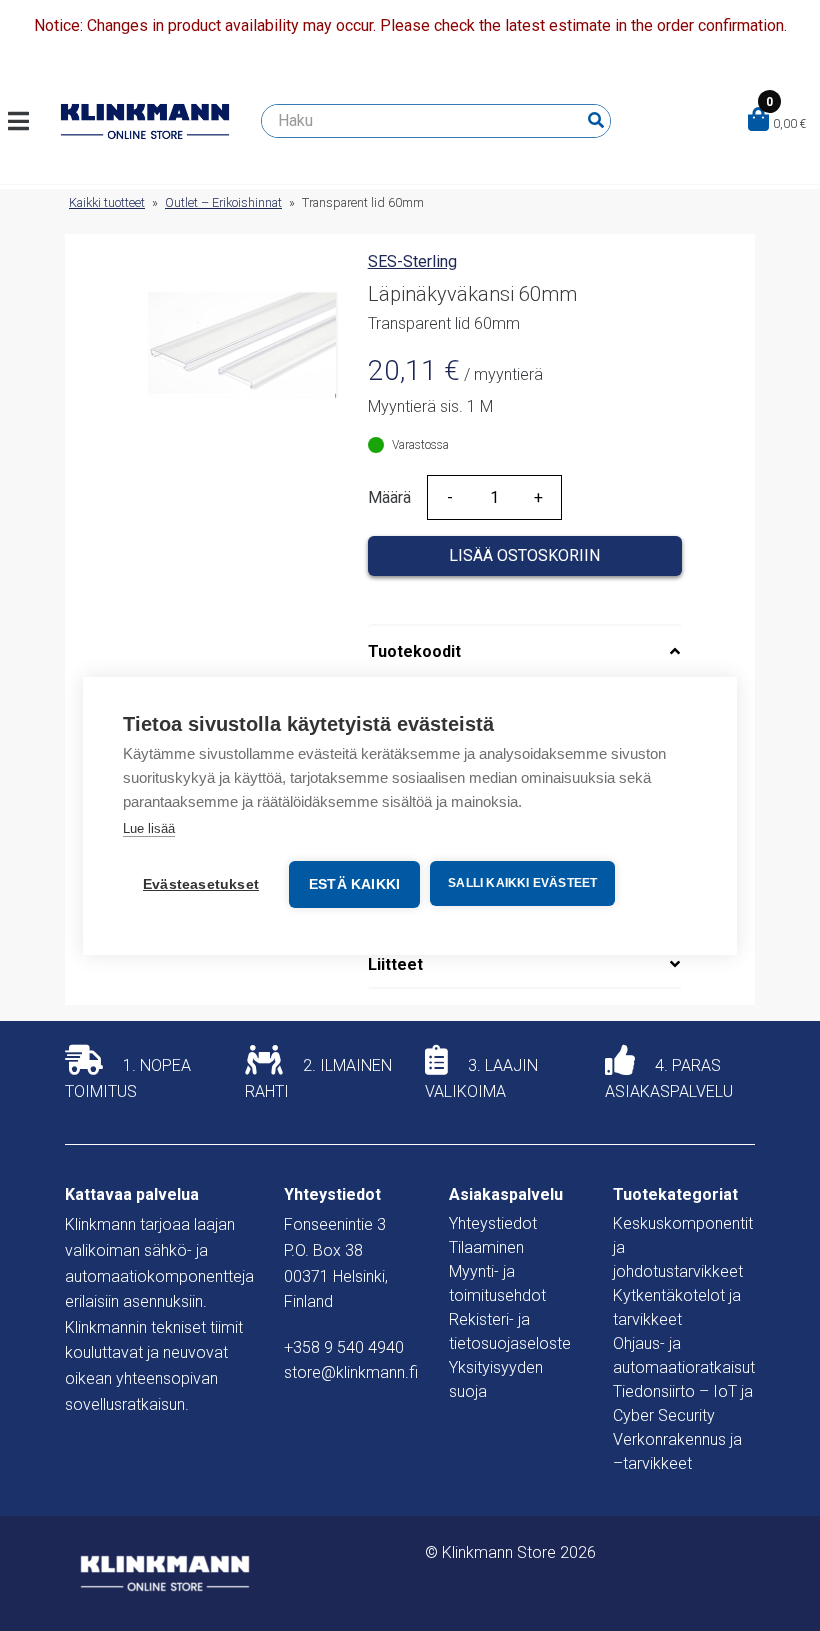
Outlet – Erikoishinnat (223, 202)
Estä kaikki (354, 884)
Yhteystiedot (493, 1223)
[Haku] (596, 121)
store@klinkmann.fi (351, 1372)
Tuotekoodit (414, 651)
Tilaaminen (486, 1247)
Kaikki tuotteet (107, 202)
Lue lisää (149, 828)
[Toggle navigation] (26, 121)
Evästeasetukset (201, 884)
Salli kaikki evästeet (522, 883)
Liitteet (395, 964)
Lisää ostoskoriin (524, 555)
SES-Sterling (412, 261)
